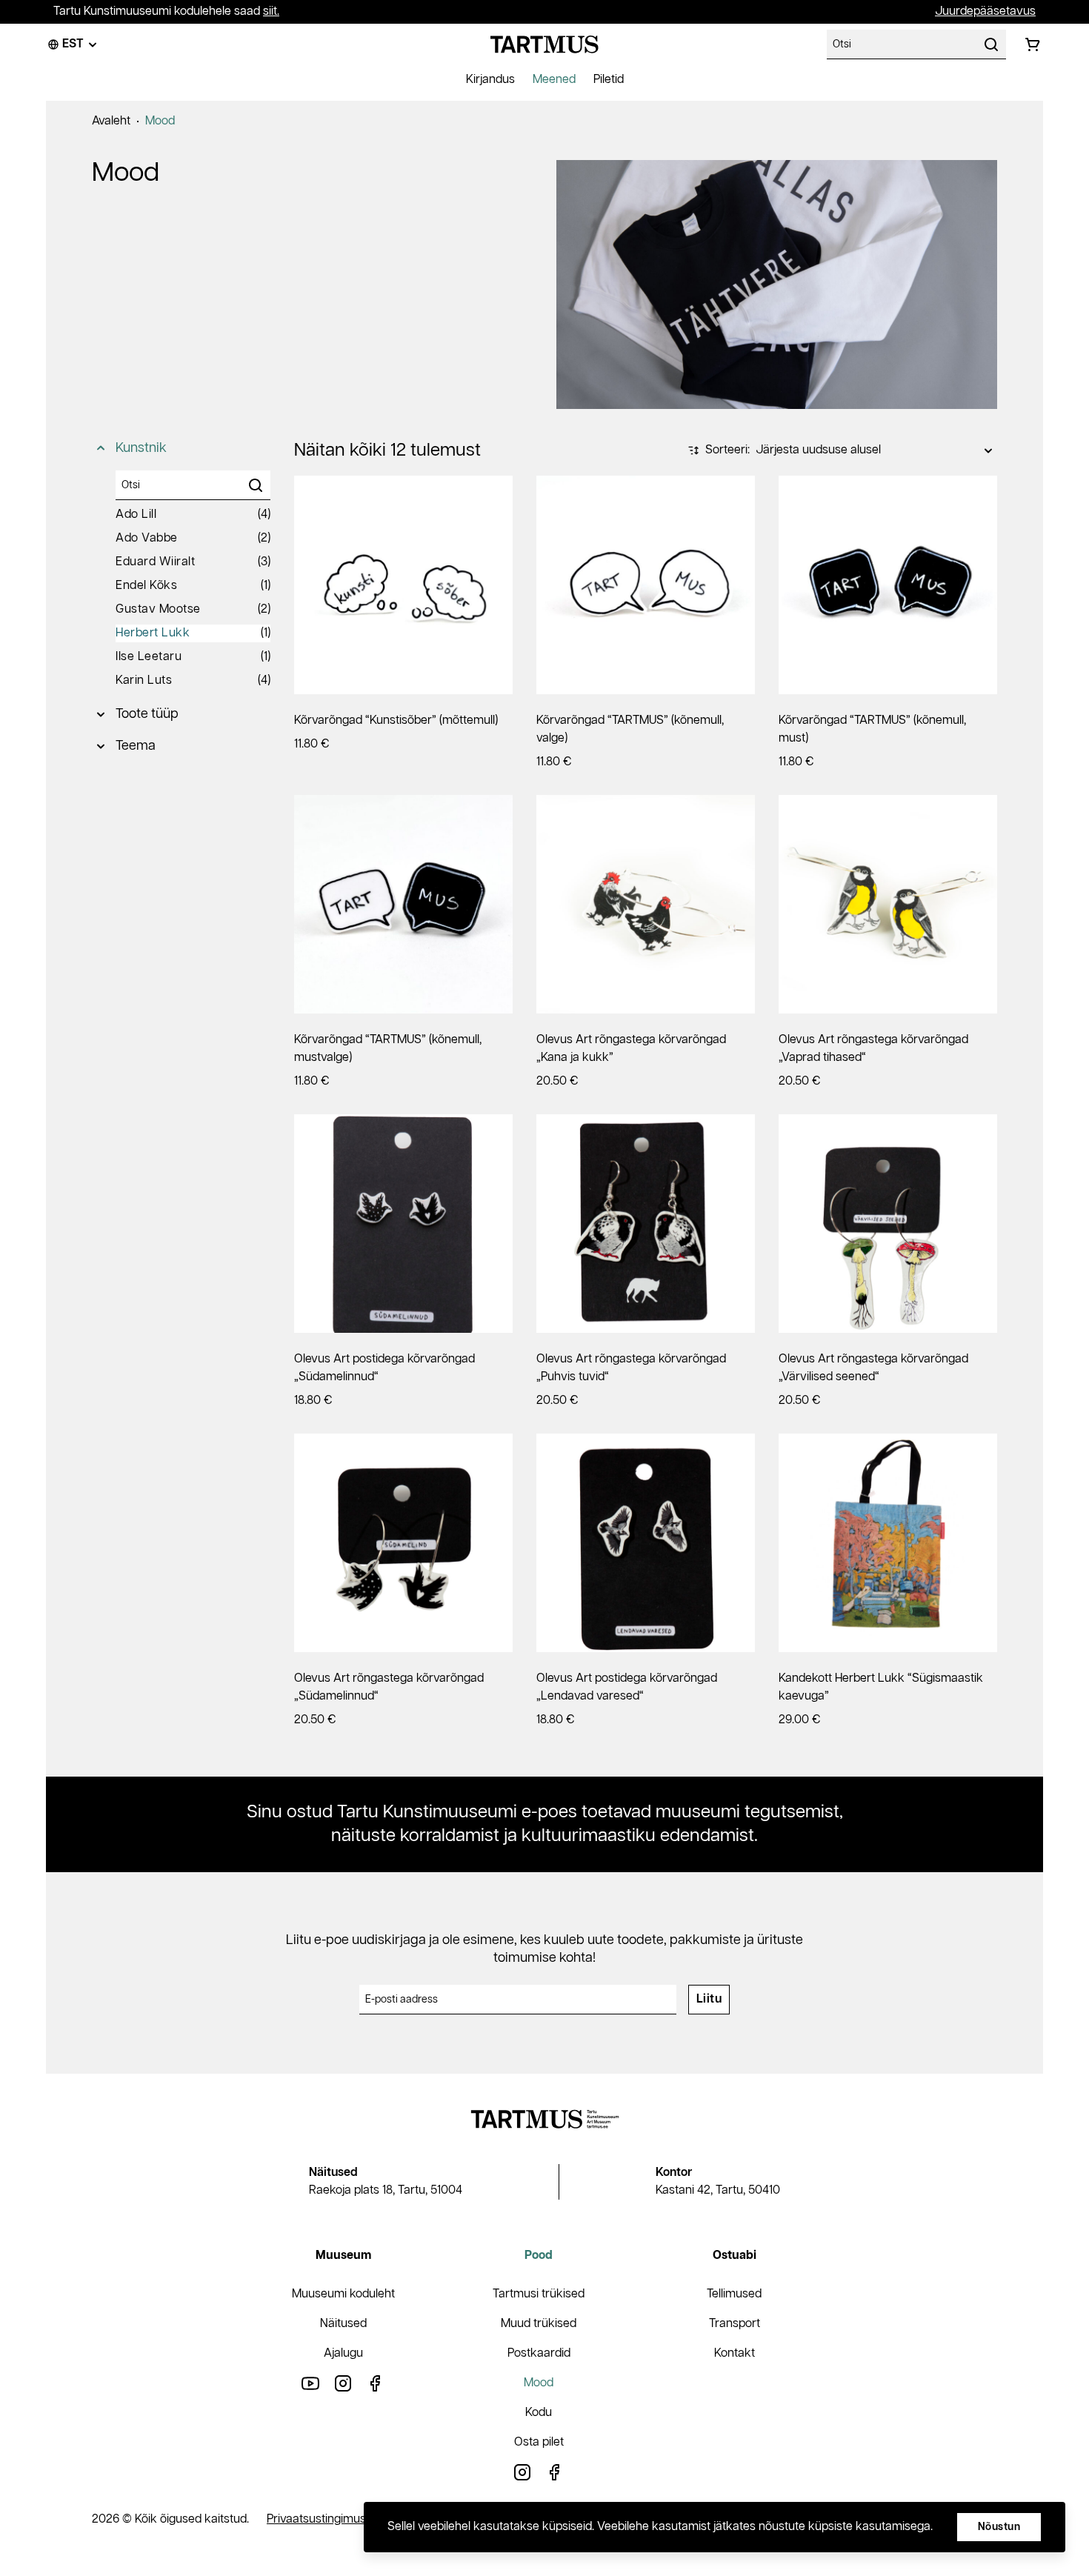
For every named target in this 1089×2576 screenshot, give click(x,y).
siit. (271, 11)
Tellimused (734, 2294)
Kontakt (735, 2353)
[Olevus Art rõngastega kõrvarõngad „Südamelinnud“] (403, 1543)
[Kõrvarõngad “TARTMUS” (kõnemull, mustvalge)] (403, 904)
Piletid (609, 80)
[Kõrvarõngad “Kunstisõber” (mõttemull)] (403, 585)
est (73, 44)
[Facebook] (376, 2383)
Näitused (343, 2324)
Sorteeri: (727, 450)
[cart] (1033, 44)
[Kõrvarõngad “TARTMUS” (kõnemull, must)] (888, 585)
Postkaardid (539, 2353)
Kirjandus (490, 80)
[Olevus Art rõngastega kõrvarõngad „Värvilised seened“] (888, 1224)
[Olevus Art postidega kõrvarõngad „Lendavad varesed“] (646, 1543)
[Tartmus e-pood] (544, 44)
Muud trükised (539, 2324)
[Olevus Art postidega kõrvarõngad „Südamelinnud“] (403, 1224)
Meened (554, 80)
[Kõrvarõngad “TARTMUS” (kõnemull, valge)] (646, 585)
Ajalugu (343, 2353)
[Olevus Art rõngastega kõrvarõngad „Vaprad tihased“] (888, 904)
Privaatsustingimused (323, 2519)
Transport (735, 2324)
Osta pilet (539, 2442)
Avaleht (111, 121)
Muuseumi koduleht (343, 2294)
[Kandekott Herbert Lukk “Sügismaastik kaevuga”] (888, 1543)
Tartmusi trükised (539, 2294)
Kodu (539, 2413)
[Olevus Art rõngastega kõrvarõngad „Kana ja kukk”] (646, 904)
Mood (160, 121)
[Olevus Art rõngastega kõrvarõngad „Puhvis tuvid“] (646, 1224)
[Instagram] (343, 2383)
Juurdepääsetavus (985, 11)
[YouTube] (310, 2383)
